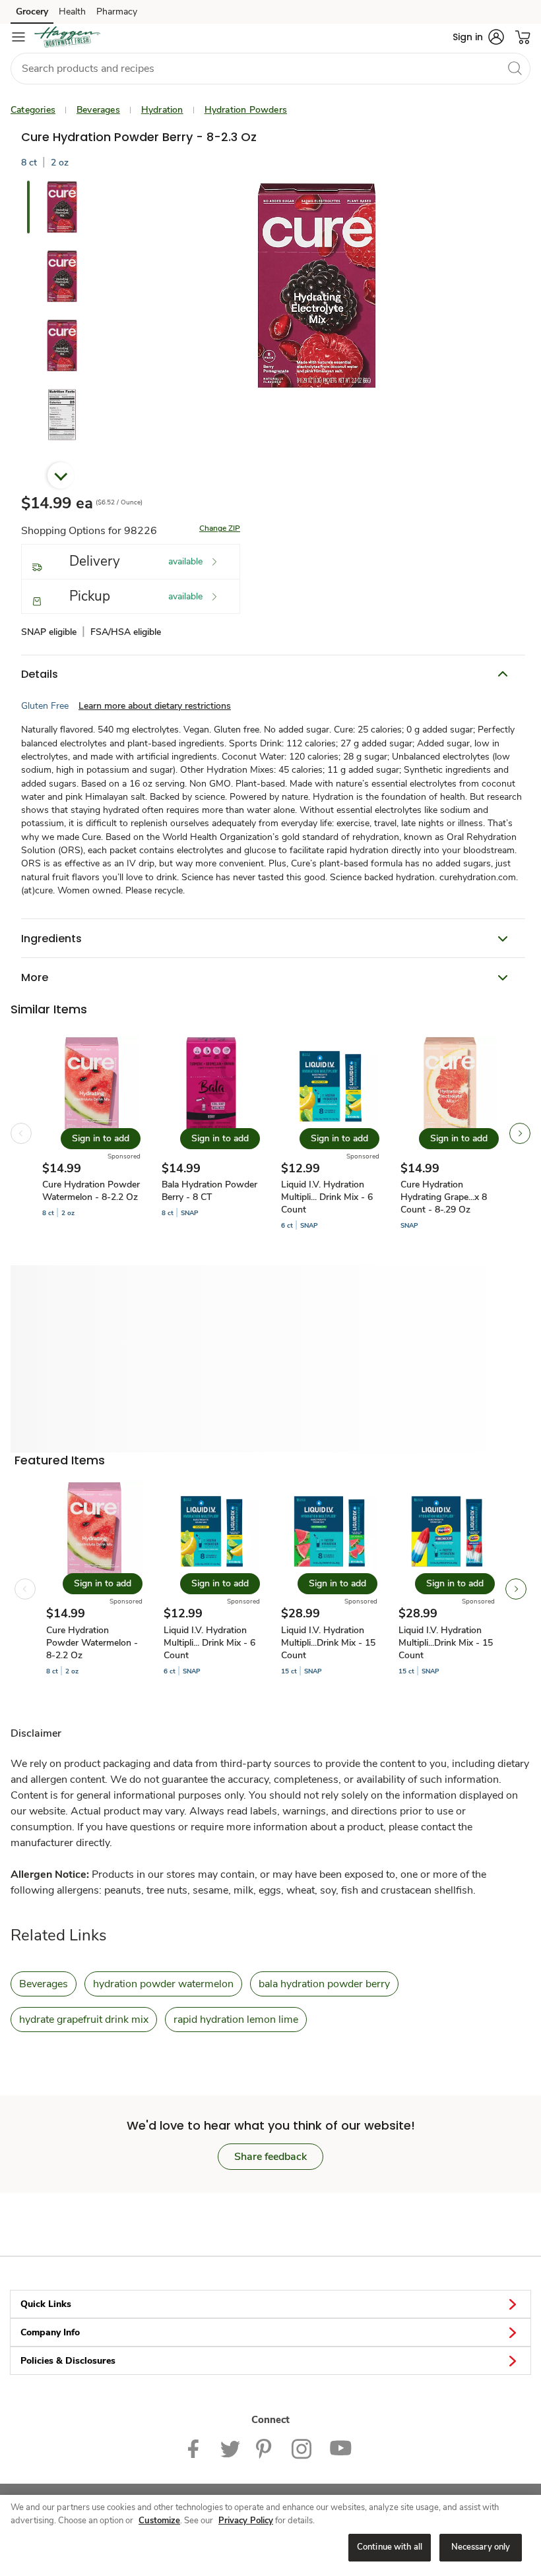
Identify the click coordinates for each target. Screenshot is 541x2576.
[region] (270, 2535)
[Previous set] (21, 1133)
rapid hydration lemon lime (236, 2020)
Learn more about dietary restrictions (155, 706)
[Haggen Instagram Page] (302, 2448)
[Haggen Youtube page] (341, 2448)
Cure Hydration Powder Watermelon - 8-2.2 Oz (91, 1191)
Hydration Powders (246, 110)
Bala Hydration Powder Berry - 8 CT (209, 1191)
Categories (33, 110)
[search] (515, 68)
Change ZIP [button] (220, 528)
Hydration (162, 110)
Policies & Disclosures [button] (68, 2361)
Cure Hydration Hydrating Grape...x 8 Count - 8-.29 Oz (444, 1197)
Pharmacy (117, 12)
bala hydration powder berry (324, 1984)
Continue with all (390, 2547)
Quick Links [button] (46, 2304)
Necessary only (481, 2547)
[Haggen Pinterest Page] (266, 2448)
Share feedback (270, 2157)
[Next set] (520, 1133)
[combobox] (270, 69)
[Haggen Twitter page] (230, 2448)
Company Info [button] (50, 2332)
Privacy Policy (246, 2521)
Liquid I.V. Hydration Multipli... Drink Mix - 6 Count (327, 1197)
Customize (159, 2521)
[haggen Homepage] (67, 37)
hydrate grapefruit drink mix (84, 2020)
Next (61, 475)
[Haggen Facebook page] (196, 2448)
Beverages (98, 110)
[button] (478, 37)
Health (72, 12)
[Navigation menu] (18, 37)
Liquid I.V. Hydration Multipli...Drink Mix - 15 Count (328, 1643)
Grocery (32, 12)
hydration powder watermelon (163, 1984)
